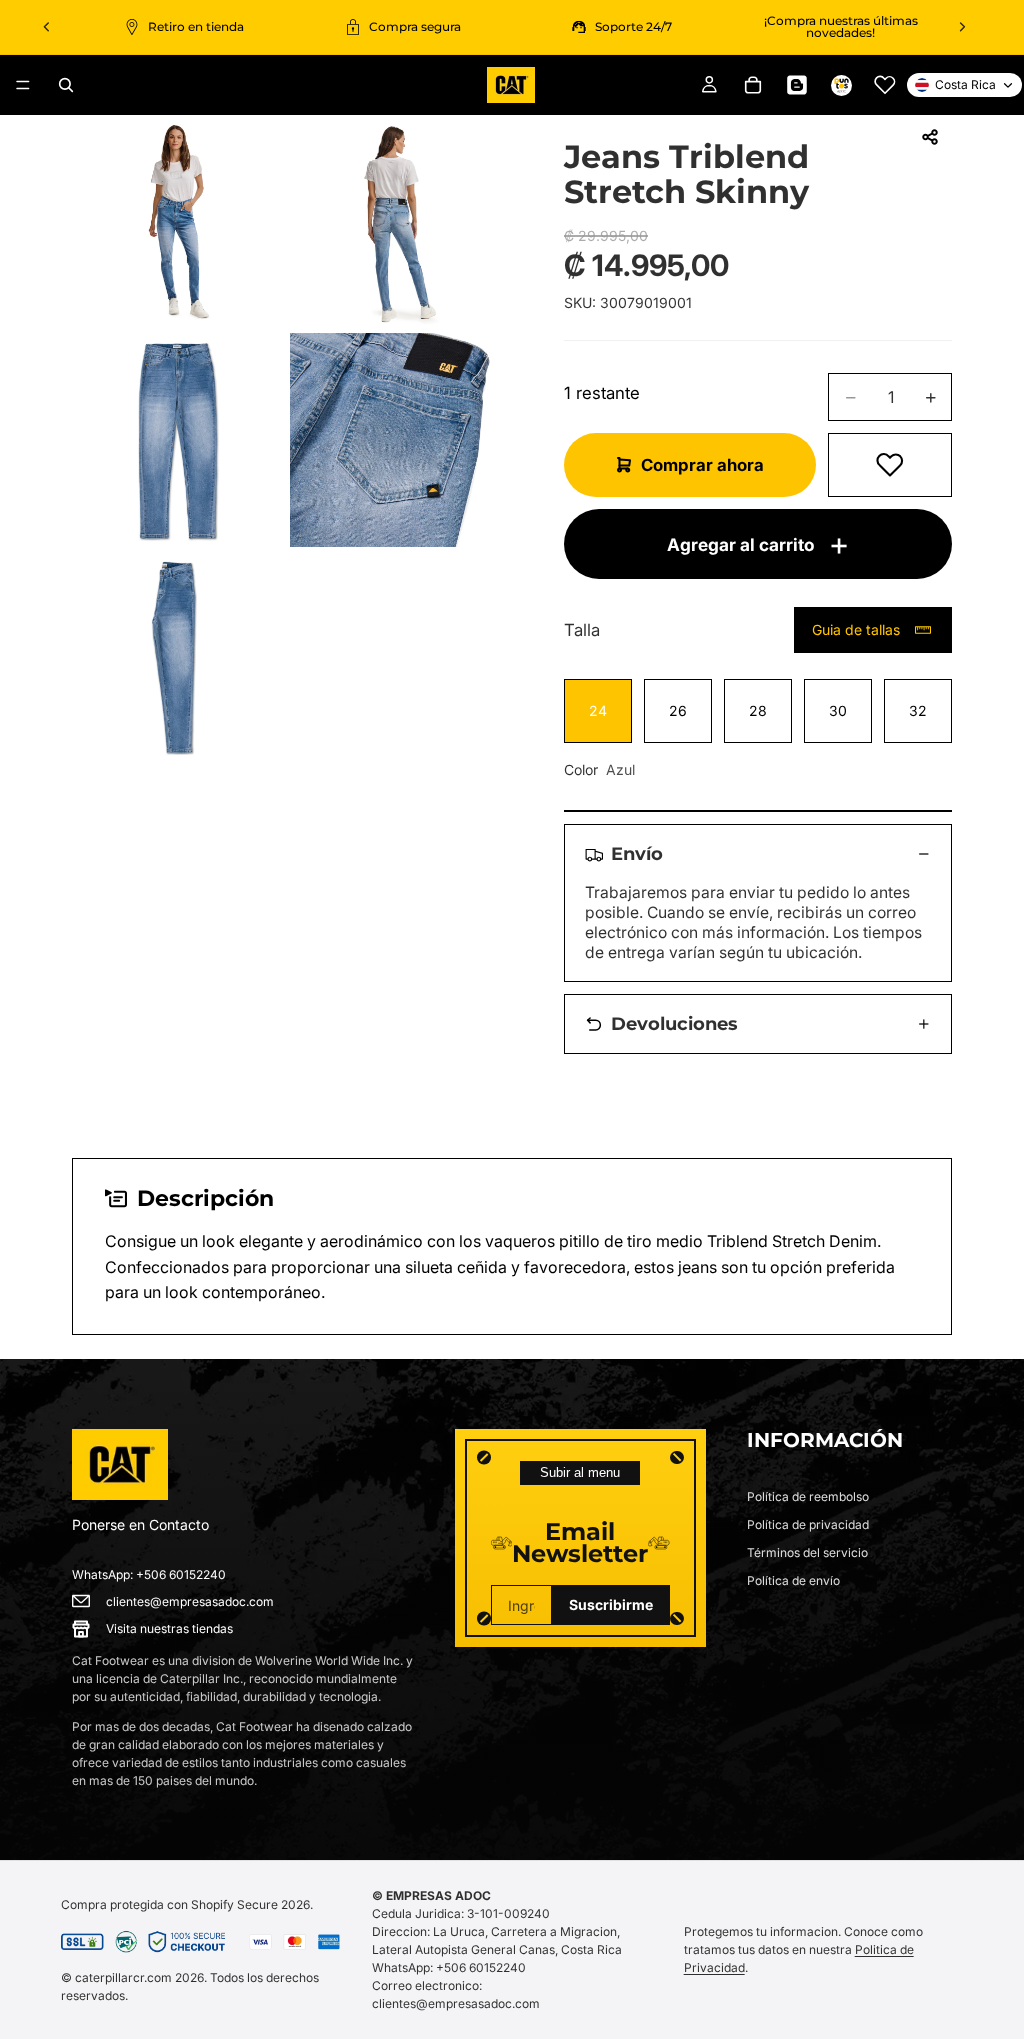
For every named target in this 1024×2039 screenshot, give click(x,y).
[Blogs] (797, 85)
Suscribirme (611, 1604)
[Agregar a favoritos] (890, 465)
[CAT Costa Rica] (120, 1465)
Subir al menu (580, 1472)
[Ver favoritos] (885, 85)
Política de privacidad (808, 1524)
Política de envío (793, 1580)
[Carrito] (753, 85)
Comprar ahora (702, 465)
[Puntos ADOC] (841, 85)
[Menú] (23, 85)
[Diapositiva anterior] (47, 27)
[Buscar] (66, 85)
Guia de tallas (856, 629)
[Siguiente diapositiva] (962, 27)
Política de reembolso (808, 1496)
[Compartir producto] (930, 137)
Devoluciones (674, 1023)
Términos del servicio (807, 1552)
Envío (637, 853)
